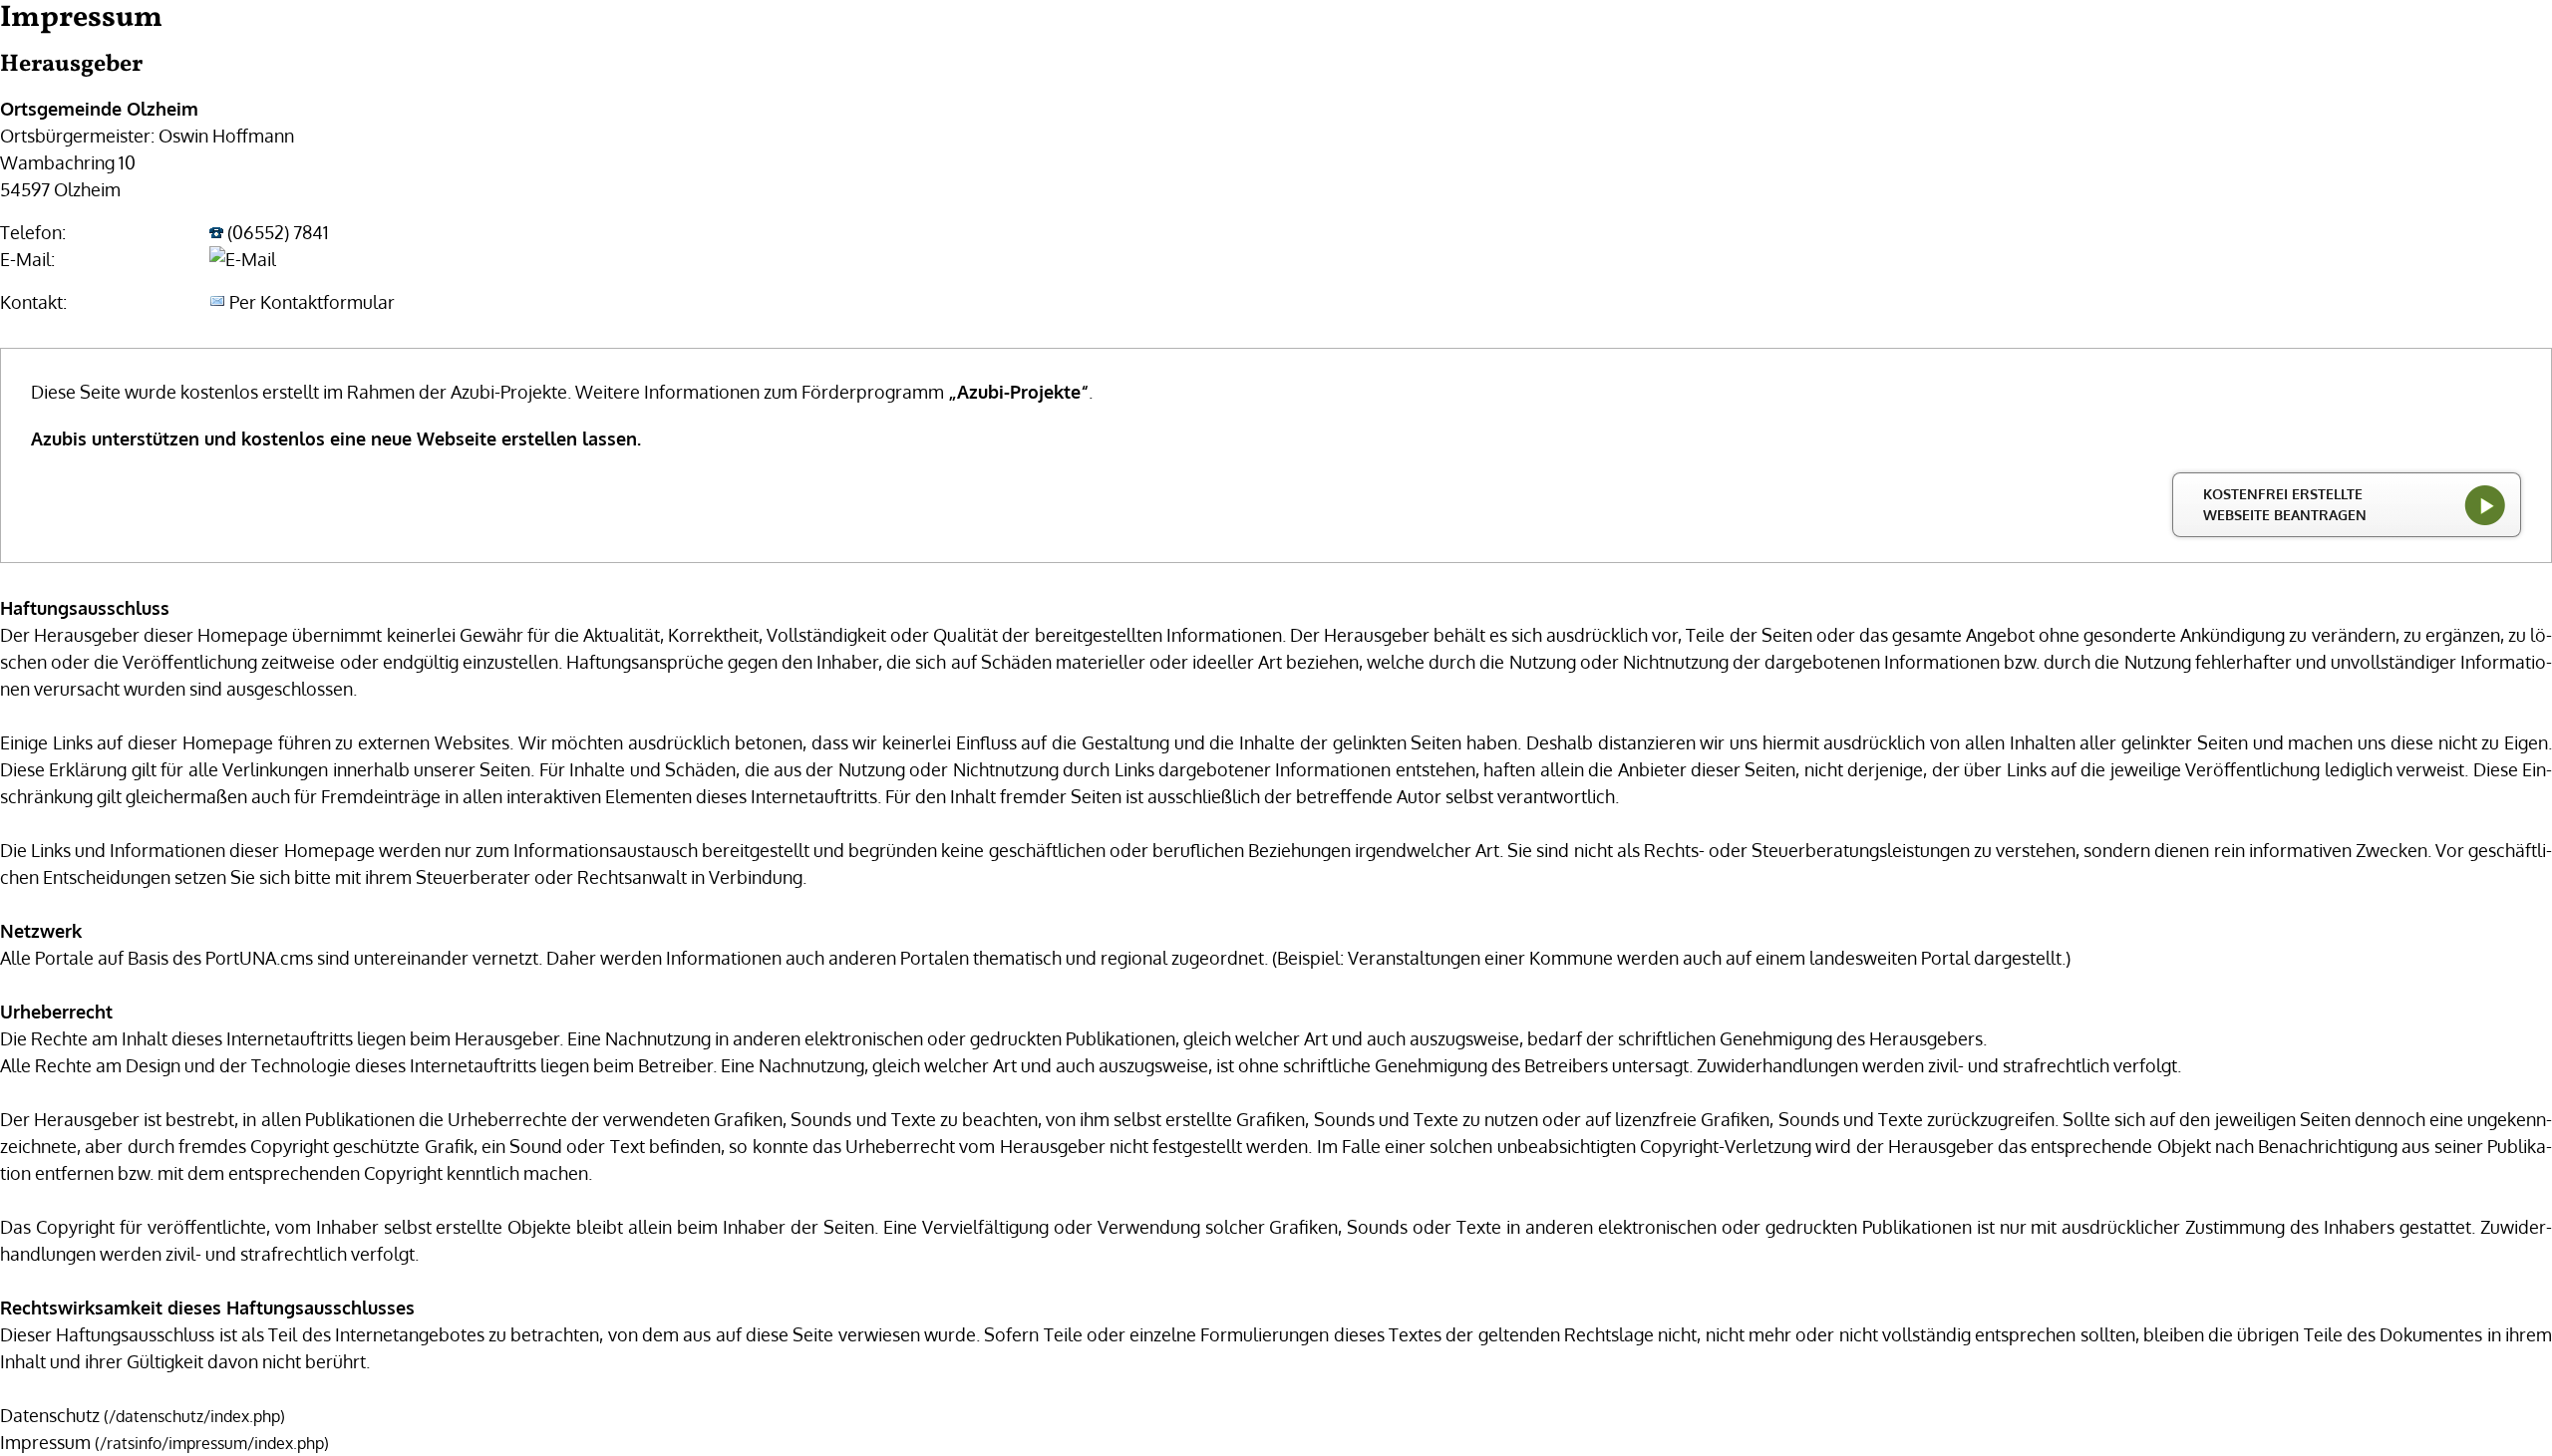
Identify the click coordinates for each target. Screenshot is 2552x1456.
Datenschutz (50, 1415)
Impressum (45, 1442)
